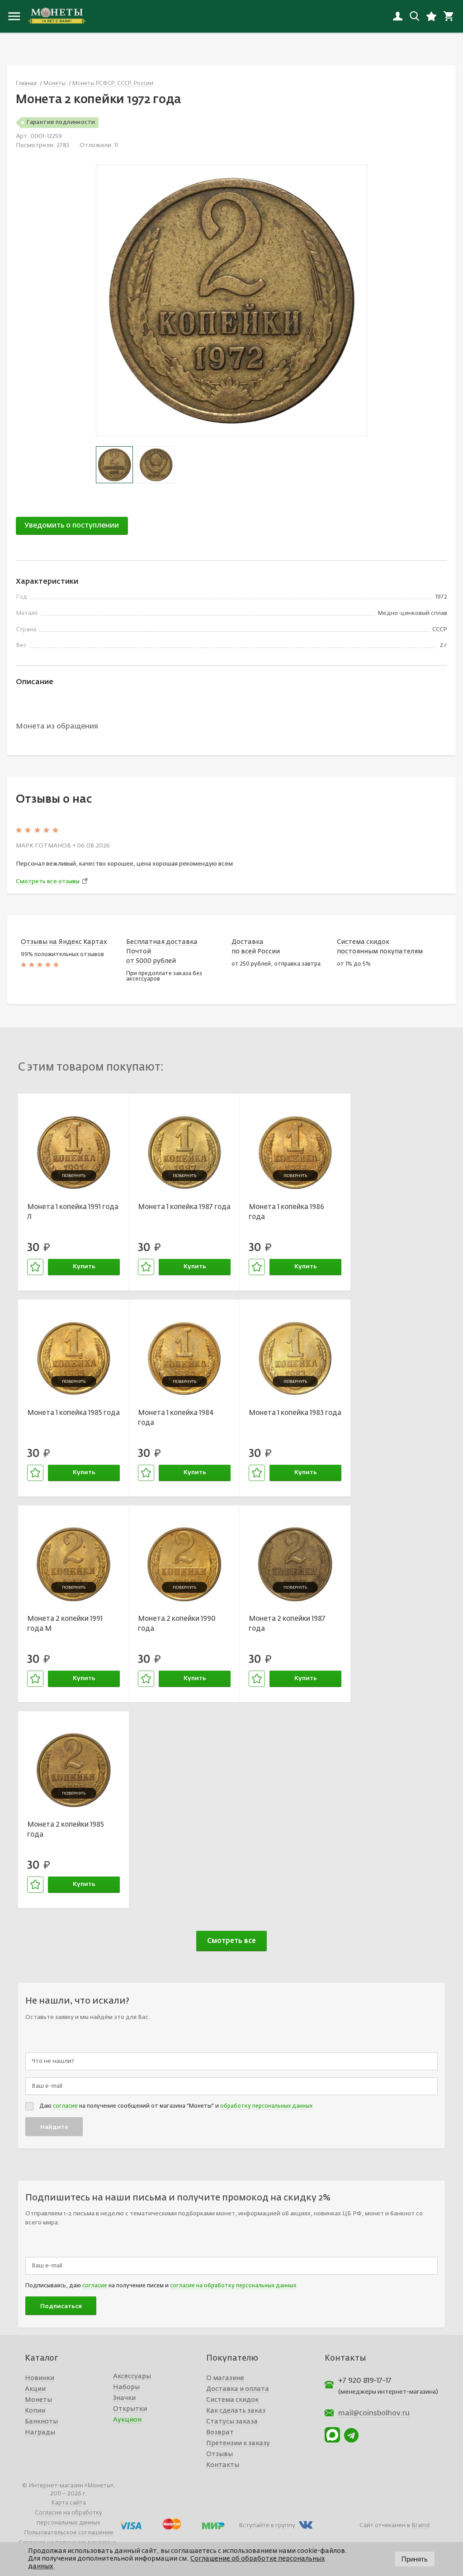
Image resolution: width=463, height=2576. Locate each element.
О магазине (225, 2378)
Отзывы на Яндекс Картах (64, 942)
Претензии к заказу (238, 2443)
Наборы (126, 2387)
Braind (420, 2526)
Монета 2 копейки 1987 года (287, 1624)
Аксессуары (132, 2376)
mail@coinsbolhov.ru (374, 2414)
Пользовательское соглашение (69, 2533)
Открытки (130, 2409)
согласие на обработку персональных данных (233, 2286)
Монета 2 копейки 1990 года (177, 1624)
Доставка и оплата (238, 2389)
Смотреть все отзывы (48, 882)
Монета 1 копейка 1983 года (295, 1413)
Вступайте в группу (267, 2526)
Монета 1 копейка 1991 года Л (73, 1212)
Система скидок (232, 2400)
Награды (40, 2433)
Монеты (38, 2400)
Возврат (220, 2433)
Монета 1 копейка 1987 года (184, 1207)
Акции (35, 2389)
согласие (65, 2106)
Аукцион (127, 2420)
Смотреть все (231, 1941)
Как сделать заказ (236, 2411)
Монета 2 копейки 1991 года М (65, 1624)
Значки (124, 2398)
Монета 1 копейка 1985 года (73, 1413)
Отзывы (220, 2454)
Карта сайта (69, 2503)
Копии (35, 2411)
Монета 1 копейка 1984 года (176, 1418)
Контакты (223, 2465)
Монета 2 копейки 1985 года (66, 1830)
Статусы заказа (232, 2422)
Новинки (40, 2378)
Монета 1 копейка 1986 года (286, 1212)
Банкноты (41, 2422)
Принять (415, 2559)
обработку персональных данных (266, 2106)
